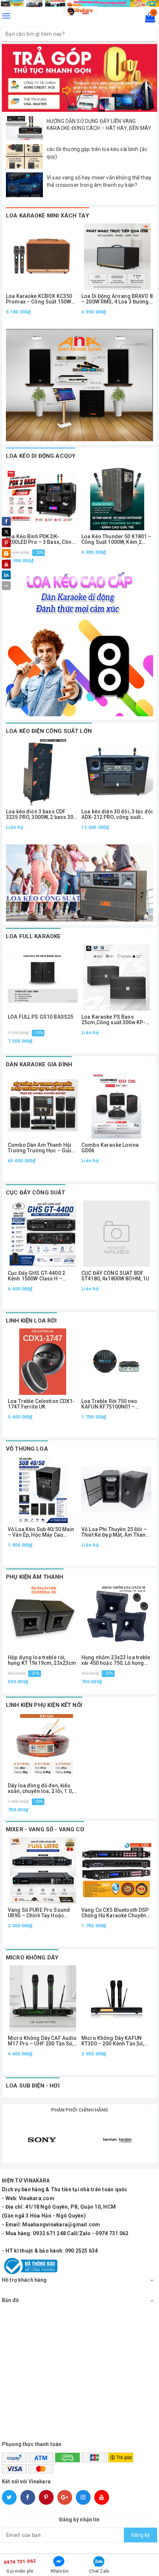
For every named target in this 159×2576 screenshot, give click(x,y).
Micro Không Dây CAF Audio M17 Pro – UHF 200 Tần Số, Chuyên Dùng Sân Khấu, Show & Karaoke (42, 2041)
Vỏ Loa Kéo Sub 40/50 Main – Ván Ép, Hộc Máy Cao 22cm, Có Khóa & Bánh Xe (41, 1532)
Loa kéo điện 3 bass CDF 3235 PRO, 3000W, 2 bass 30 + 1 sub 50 (42, 815)
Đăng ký (141, 2535)
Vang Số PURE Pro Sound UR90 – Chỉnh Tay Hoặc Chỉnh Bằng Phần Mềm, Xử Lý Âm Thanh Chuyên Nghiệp (42, 1913)
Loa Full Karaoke (33, 936)
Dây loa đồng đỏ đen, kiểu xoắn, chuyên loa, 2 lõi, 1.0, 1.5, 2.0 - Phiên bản (40, 1789)
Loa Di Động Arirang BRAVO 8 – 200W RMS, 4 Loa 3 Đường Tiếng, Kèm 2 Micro (117, 299)
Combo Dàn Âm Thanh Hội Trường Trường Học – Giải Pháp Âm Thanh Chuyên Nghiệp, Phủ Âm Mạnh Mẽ (40, 1148)
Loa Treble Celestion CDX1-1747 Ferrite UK (41, 1404)
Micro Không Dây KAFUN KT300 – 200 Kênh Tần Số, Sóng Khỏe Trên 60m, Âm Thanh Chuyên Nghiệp (113, 2041)
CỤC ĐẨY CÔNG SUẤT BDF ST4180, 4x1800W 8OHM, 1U (115, 1276)
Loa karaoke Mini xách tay (48, 216)
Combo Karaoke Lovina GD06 (110, 1148)
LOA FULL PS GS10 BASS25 (40, 1017)
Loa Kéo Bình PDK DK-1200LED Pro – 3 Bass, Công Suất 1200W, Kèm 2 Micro (40, 540)
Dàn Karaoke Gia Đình (39, 1064)
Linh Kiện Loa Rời (31, 1321)
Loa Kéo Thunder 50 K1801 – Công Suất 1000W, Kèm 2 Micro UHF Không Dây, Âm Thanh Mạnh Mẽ (116, 540)
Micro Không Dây (32, 1958)
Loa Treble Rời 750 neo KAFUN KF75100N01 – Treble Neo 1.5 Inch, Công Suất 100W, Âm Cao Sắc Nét (115, 1404)
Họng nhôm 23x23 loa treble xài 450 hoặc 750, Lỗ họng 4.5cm (116, 1661)
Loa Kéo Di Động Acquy (41, 456)
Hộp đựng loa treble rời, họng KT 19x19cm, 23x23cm (42, 1660)
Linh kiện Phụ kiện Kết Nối (44, 1705)
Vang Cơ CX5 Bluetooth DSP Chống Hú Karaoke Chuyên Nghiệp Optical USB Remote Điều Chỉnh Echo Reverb (115, 1913)
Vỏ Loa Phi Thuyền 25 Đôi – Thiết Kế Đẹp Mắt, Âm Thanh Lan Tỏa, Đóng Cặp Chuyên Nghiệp (115, 1532)
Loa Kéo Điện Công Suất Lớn (49, 731)
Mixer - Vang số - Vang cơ (45, 1829)
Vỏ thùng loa (27, 1449)
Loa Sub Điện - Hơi (33, 2086)
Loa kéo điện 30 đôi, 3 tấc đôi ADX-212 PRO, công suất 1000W (117, 815)
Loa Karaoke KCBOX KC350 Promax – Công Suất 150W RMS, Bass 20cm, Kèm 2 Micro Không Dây (39, 299)
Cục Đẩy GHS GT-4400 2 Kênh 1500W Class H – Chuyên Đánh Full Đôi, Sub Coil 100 (39, 1276)
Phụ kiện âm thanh (35, 1577)
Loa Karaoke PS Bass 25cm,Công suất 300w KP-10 (113, 1020)
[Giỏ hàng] (148, 19)
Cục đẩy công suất (36, 1193)
